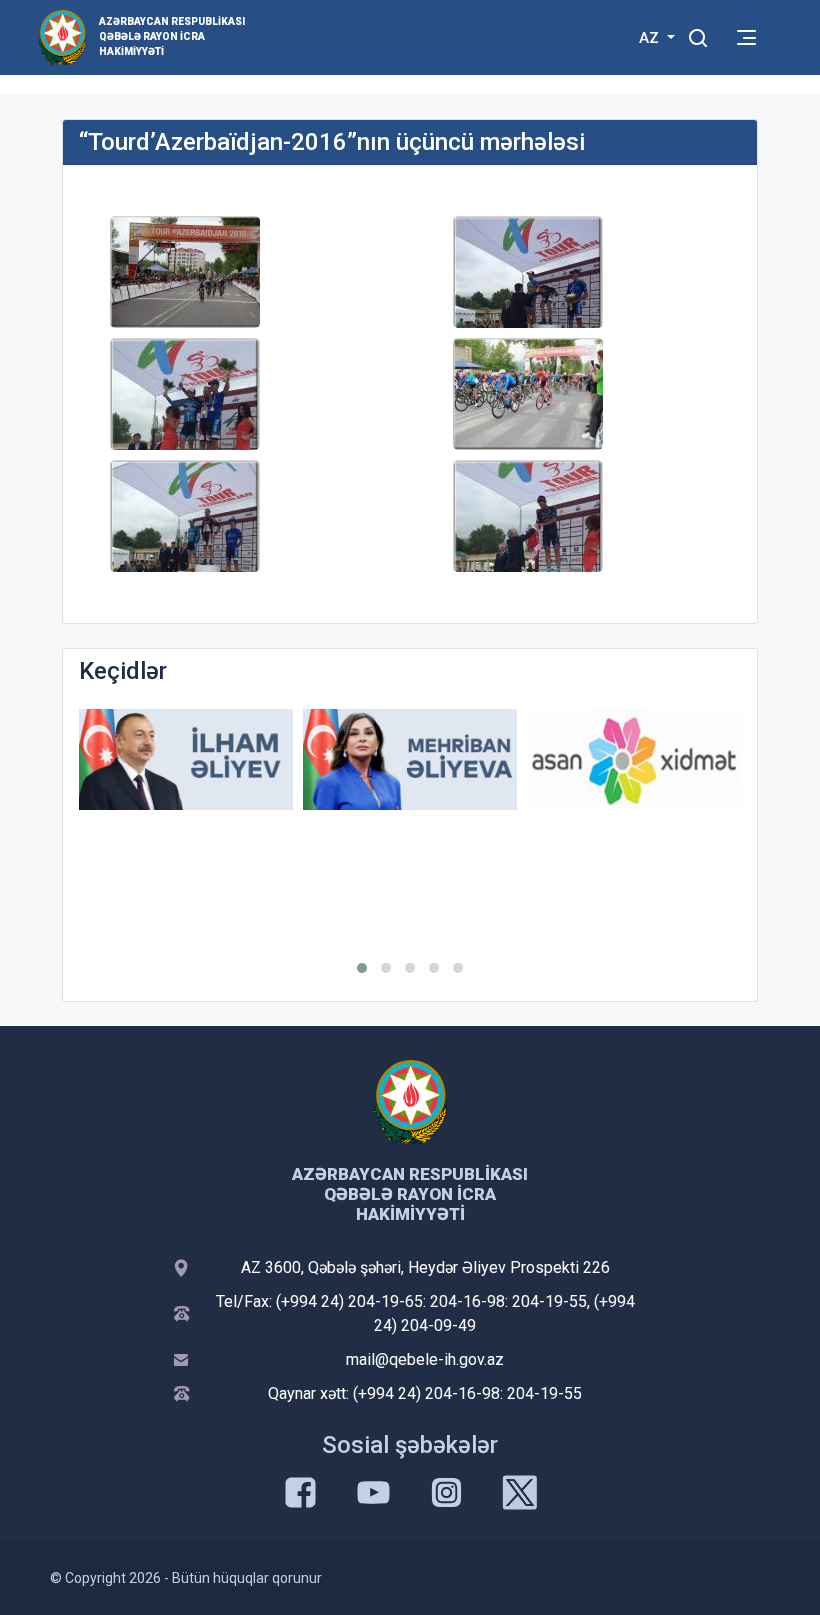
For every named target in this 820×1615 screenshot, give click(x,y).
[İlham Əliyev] (186, 759)
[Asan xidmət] (634, 759)
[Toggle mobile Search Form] (698, 35)
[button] (362, 968)
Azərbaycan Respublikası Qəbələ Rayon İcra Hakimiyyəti (172, 36)
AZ (651, 38)
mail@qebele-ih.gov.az (425, 1359)
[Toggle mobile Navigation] (746, 37)
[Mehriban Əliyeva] (410, 759)
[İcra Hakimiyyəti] (62, 36)
